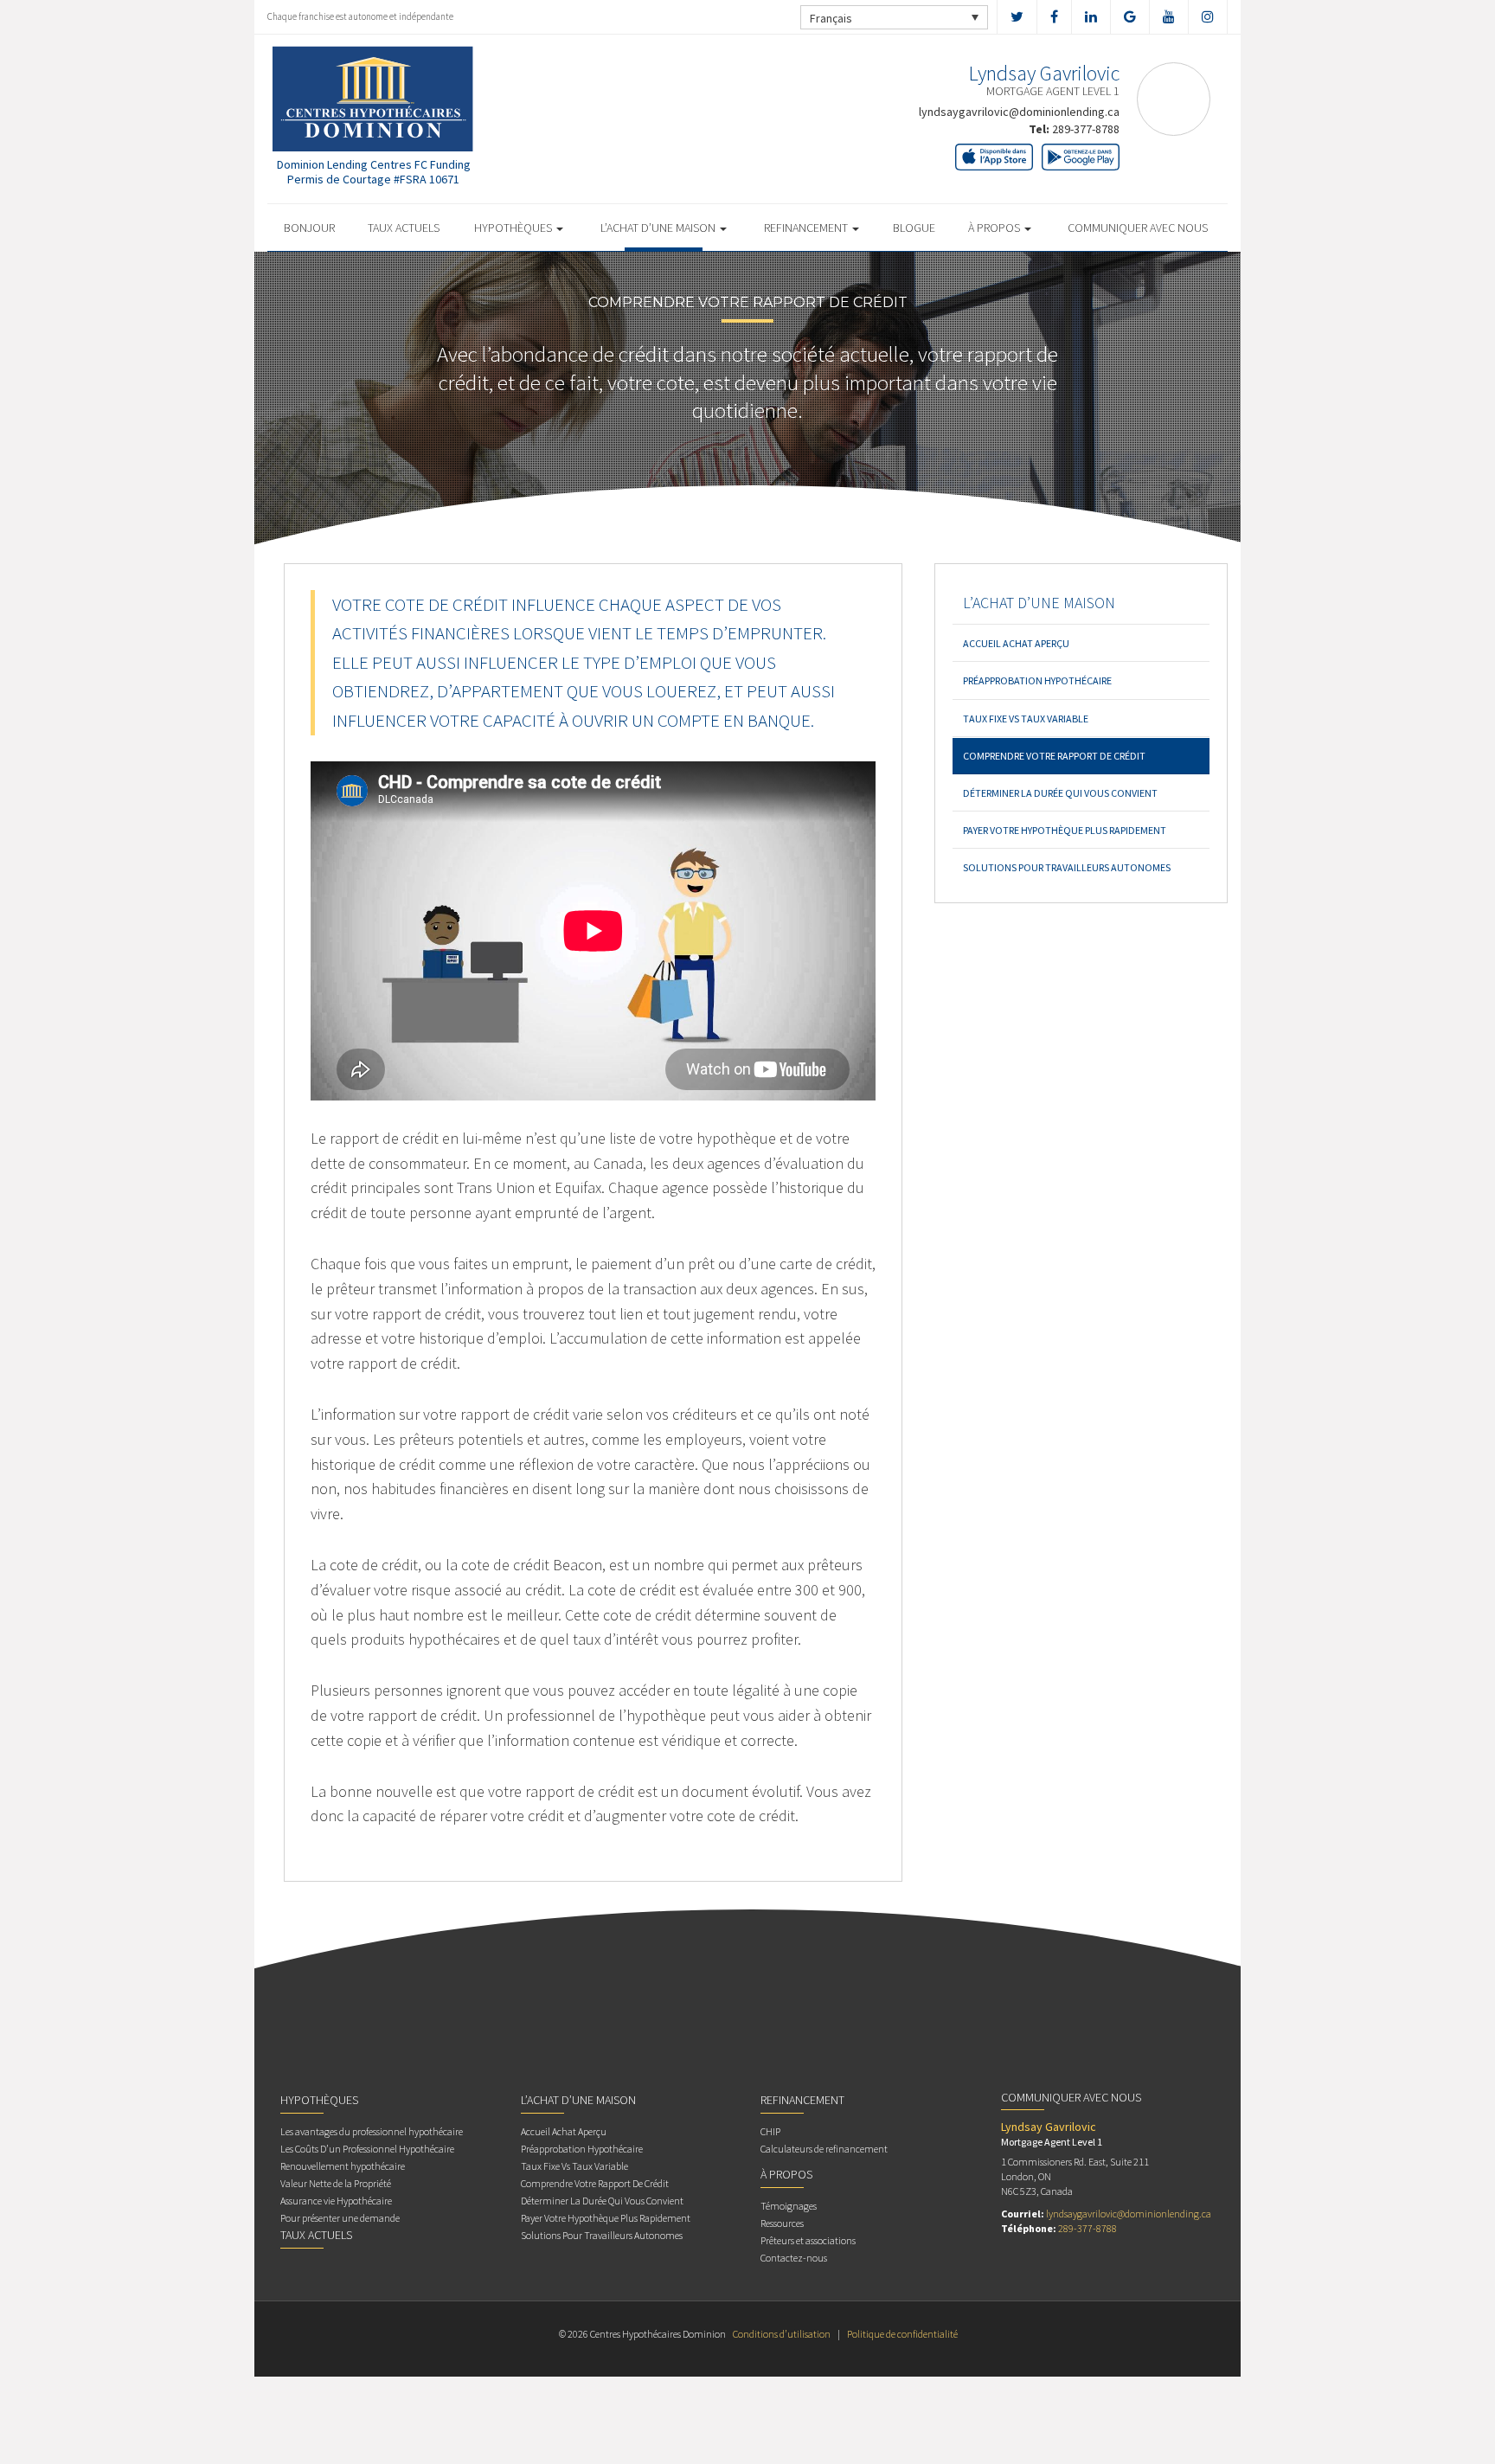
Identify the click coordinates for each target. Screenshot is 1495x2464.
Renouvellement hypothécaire (343, 2166)
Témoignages (789, 2206)
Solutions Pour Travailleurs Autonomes (1067, 867)
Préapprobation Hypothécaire (1037, 680)
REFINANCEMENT (807, 228)
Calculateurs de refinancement (824, 2149)
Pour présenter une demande (340, 2218)
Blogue (914, 228)
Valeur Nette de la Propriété (336, 2183)
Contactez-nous (794, 2258)
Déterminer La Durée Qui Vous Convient (1060, 793)
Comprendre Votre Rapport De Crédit (1054, 756)
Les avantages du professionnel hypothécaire (372, 2131)
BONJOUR (309, 228)
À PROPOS (995, 228)
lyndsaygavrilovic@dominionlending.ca (1019, 112)
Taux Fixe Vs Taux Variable (1026, 719)
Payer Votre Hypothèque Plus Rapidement (1065, 830)
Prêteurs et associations (808, 2240)
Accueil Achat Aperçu (1016, 643)
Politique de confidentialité (902, 2334)
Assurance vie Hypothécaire (336, 2201)
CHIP (770, 2131)
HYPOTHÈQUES (514, 228)
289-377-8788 (1086, 129)
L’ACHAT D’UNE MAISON (659, 228)
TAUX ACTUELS (404, 228)
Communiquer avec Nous (1138, 228)
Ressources (782, 2223)
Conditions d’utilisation (782, 2334)
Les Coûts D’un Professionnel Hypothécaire (367, 2149)
